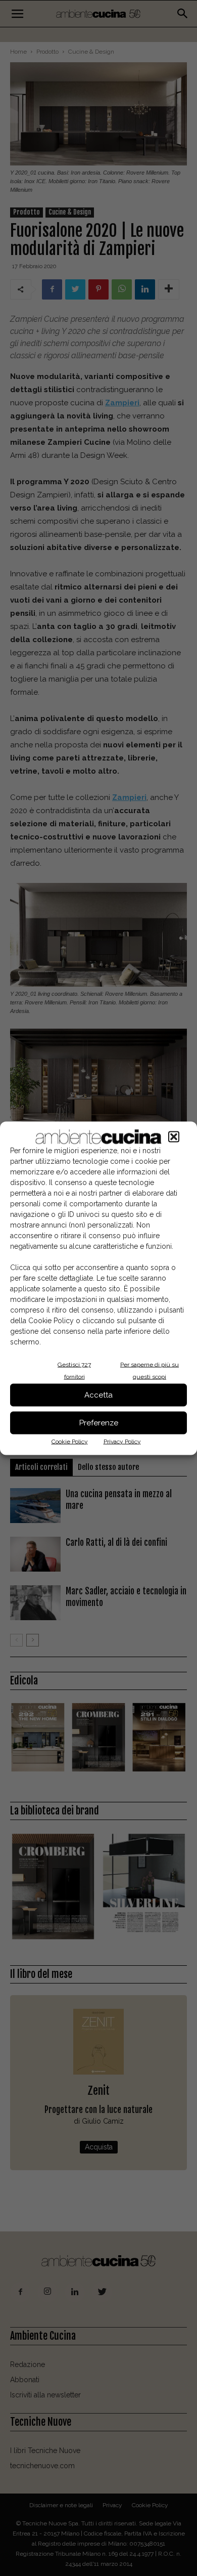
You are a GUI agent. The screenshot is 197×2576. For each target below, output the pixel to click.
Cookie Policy (70, 1441)
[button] (174, 1136)
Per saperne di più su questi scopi (150, 1370)
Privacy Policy (122, 1441)
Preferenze (99, 1423)
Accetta (98, 1395)
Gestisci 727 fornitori (74, 1370)
